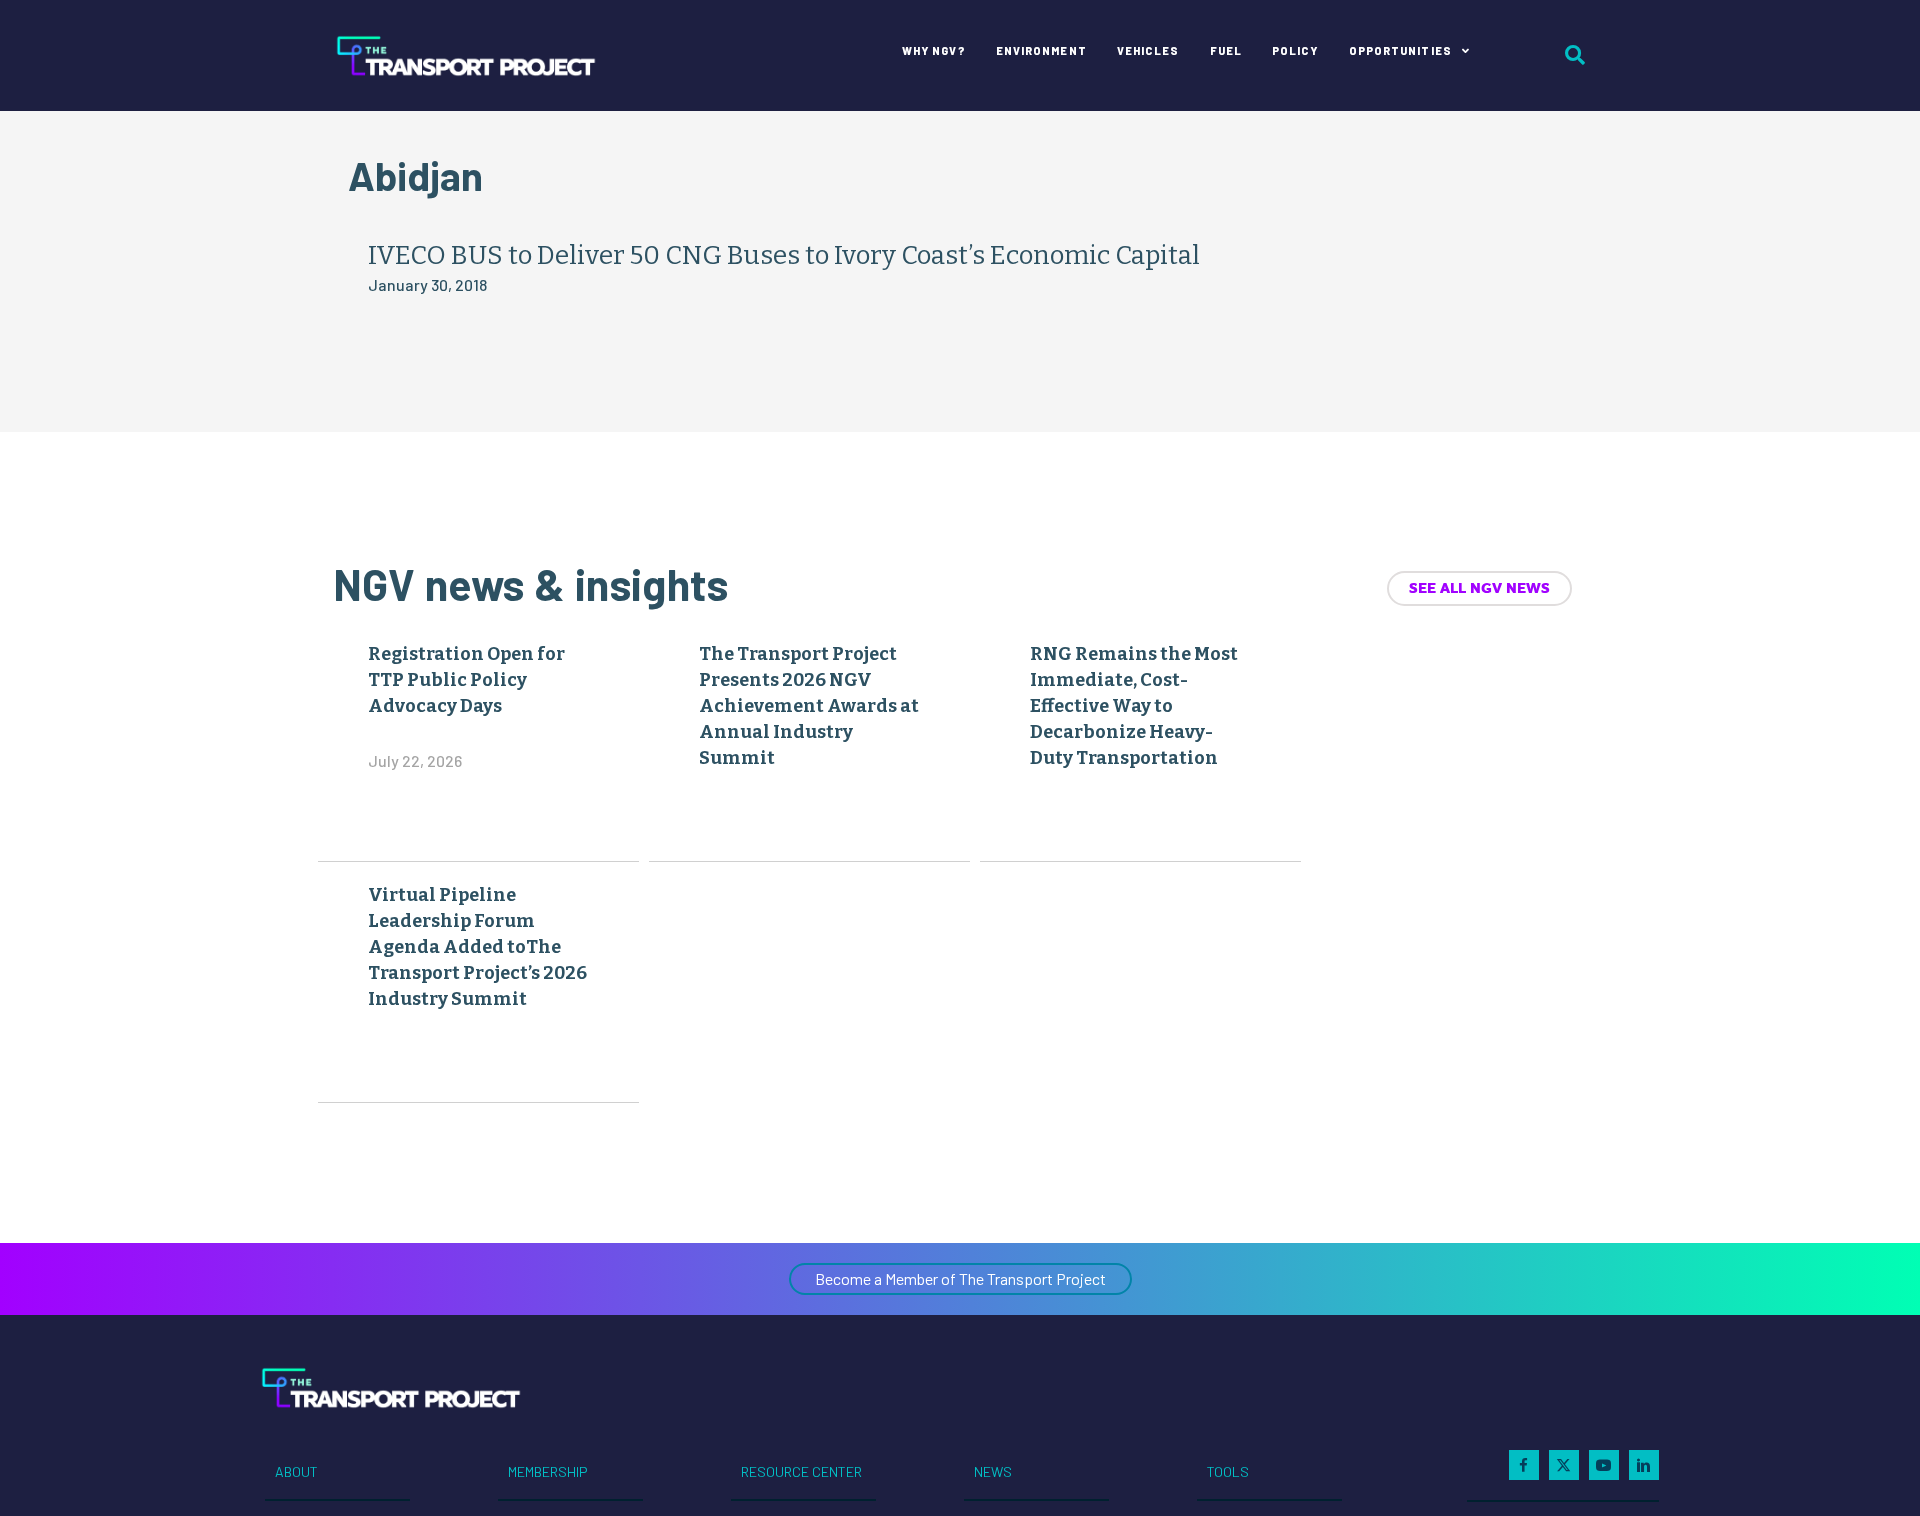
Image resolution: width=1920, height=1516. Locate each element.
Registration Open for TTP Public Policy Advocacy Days (466, 680)
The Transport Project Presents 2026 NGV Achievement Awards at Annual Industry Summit (809, 706)
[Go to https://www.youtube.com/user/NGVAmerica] (1604, 1465)
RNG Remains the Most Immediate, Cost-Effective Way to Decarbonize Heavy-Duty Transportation (1134, 706)
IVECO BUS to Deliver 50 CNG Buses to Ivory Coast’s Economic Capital (784, 255)
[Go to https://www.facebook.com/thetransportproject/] (1524, 1465)
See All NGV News (1479, 588)
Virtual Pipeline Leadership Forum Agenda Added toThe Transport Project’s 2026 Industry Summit (477, 947)
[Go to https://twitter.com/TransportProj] (1564, 1465)
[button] (960, 1279)
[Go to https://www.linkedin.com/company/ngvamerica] (1644, 1465)
